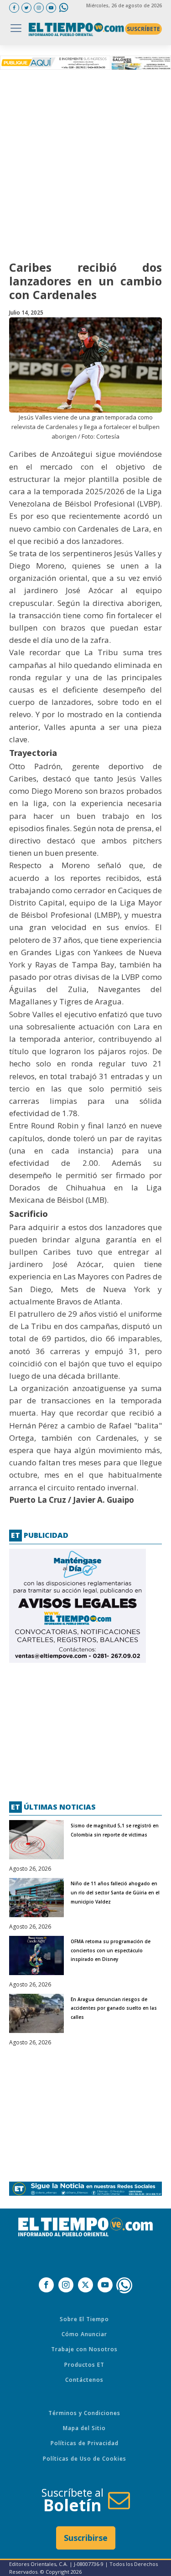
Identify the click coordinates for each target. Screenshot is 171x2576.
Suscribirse (86, 2538)
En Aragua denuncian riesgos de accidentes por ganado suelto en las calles (114, 2008)
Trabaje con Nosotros (84, 2349)
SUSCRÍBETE (143, 29)
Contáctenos (84, 2380)
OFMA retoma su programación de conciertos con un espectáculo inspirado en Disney (111, 1950)
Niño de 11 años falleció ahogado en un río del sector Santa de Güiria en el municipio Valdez (115, 1893)
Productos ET (84, 2365)
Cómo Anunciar (84, 2334)
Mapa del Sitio (84, 2428)
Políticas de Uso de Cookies (85, 2459)
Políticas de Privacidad (85, 2443)
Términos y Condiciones (84, 2413)
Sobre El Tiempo (84, 2319)
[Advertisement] (85, 163)
